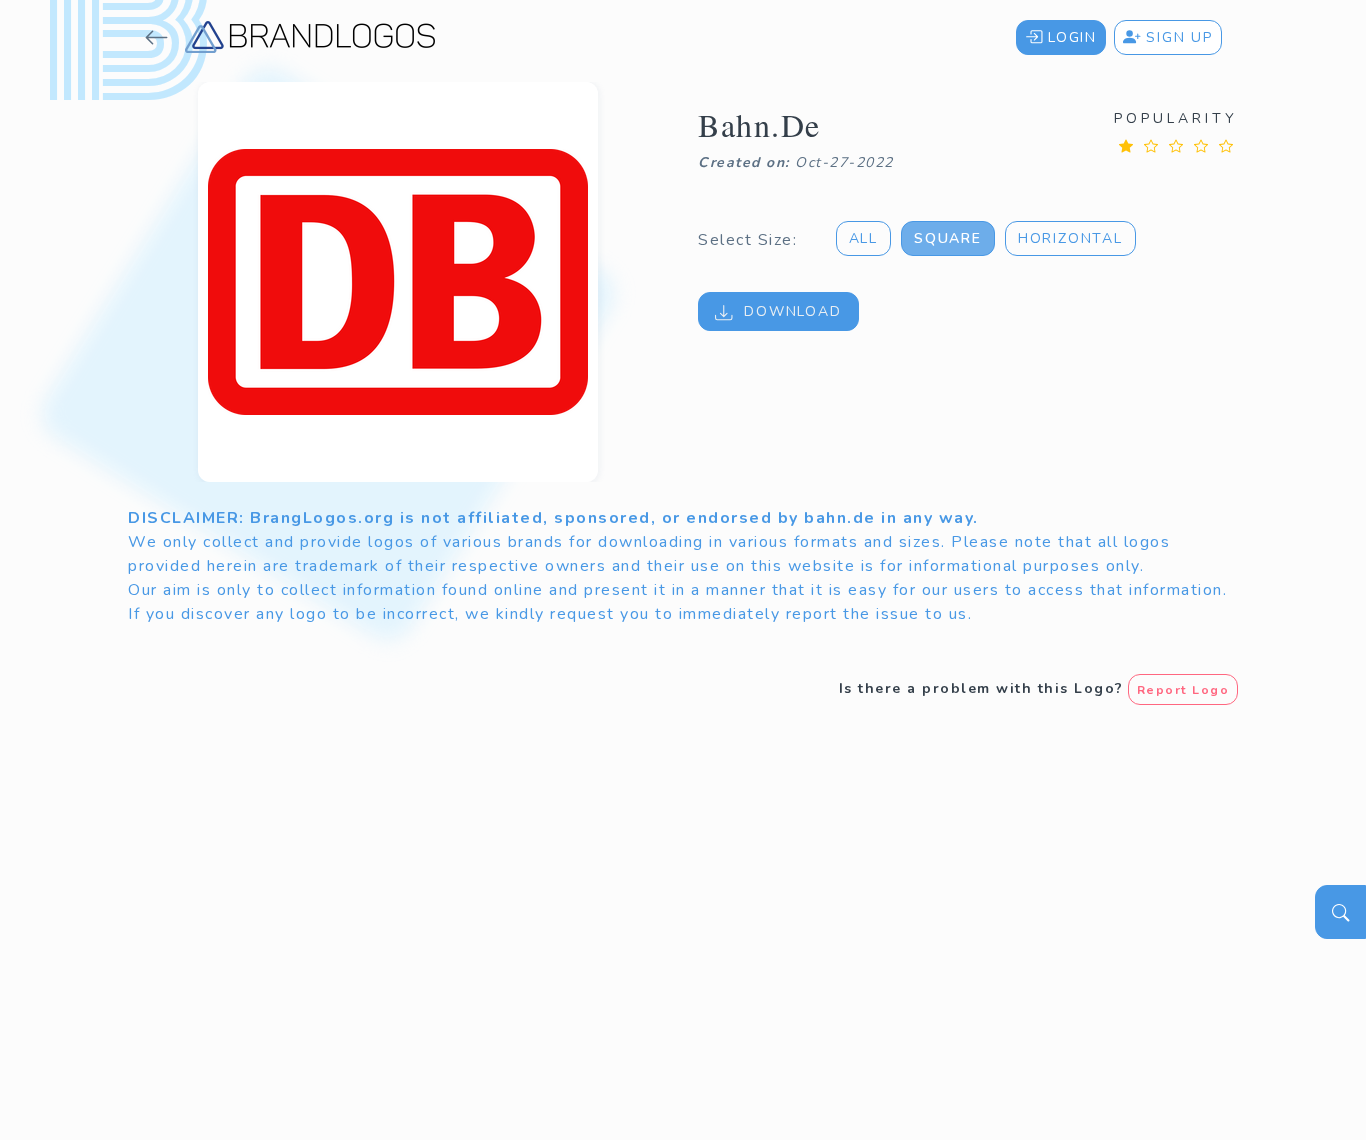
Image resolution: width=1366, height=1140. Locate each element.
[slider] (1176, 145)
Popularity (1176, 118)
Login (1069, 37)
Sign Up (1177, 37)
